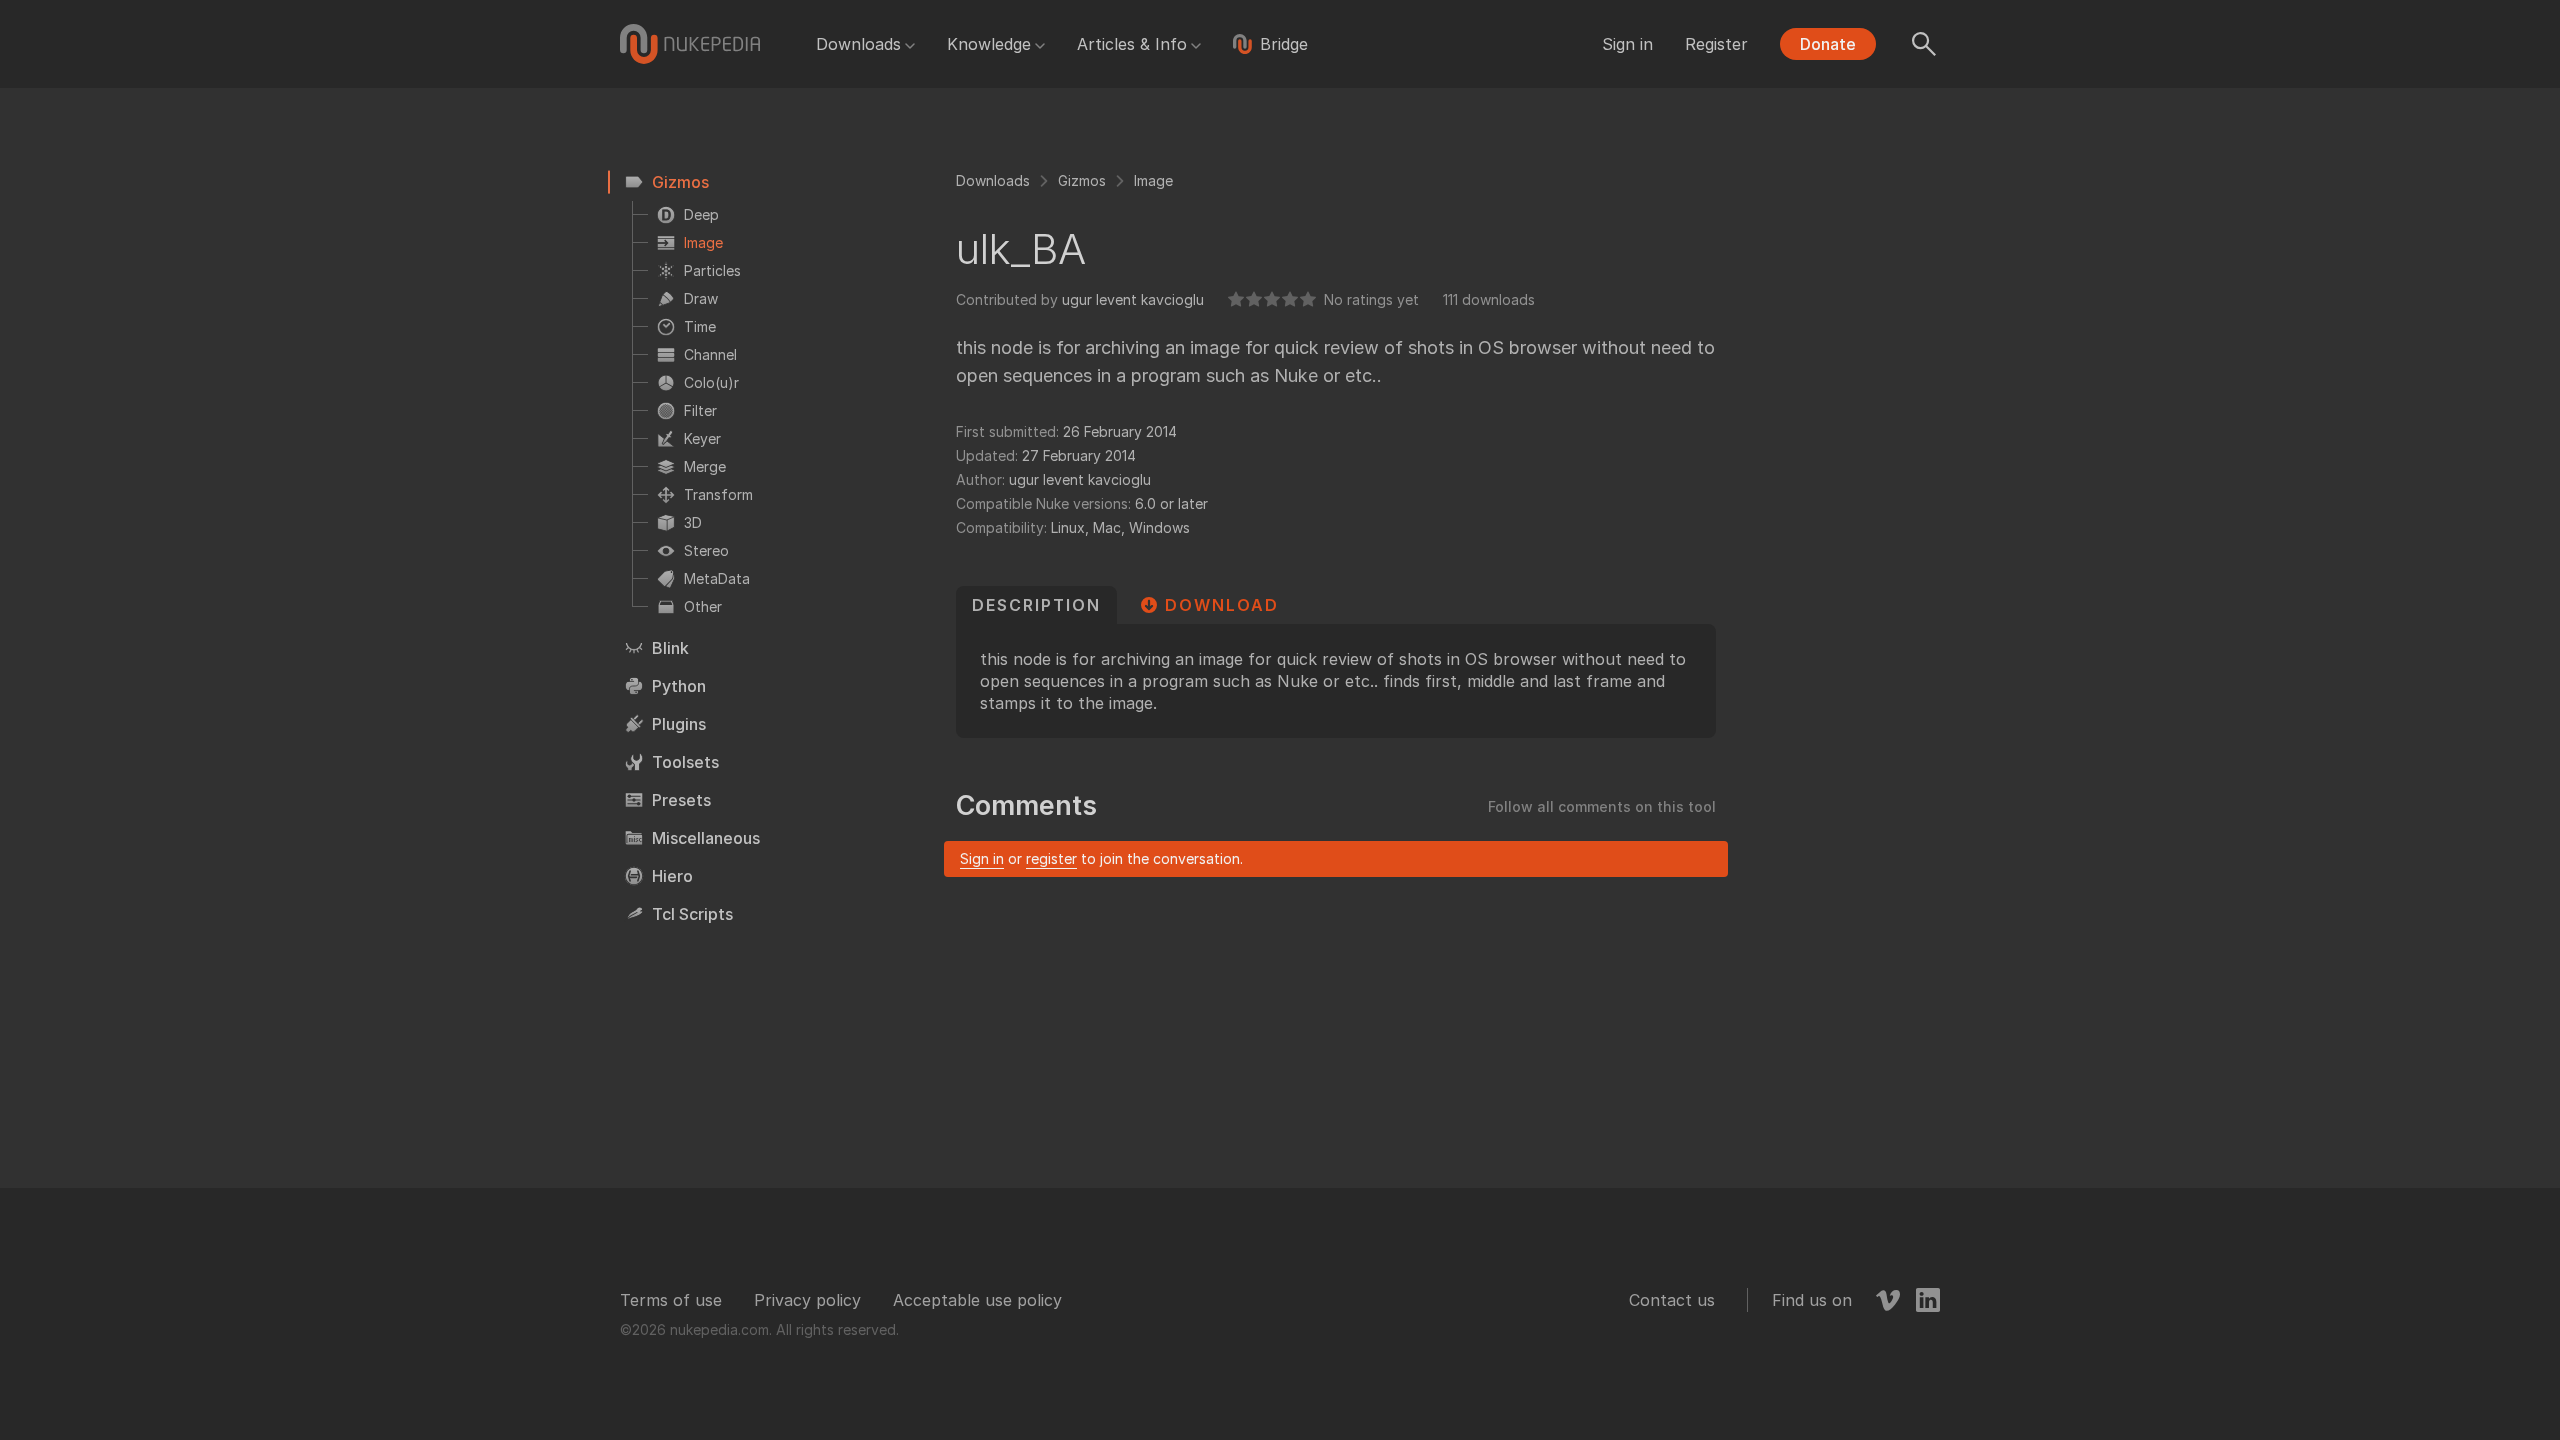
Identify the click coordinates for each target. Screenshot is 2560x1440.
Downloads (858, 44)
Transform (718, 494)
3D (693, 522)
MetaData (717, 578)
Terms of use (671, 1300)
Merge (705, 466)
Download (1222, 605)
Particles (712, 270)
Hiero (672, 876)
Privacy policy (807, 1300)
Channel (710, 354)
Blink (670, 648)
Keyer (702, 438)
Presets (681, 800)
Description (1036, 605)
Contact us (1672, 1300)
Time (700, 326)
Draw (701, 298)
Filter (700, 410)
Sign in (1627, 44)
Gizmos (680, 182)
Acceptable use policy (977, 1300)
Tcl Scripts (692, 914)
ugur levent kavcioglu (1133, 299)
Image (703, 242)
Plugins (679, 724)
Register (1716, 44)
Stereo (706, 550)
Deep (701, 214)
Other (703, 606)
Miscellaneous (706, 838)
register (1051, 858)
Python (679, 686)
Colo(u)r (711, 382)
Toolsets (685, 762)
